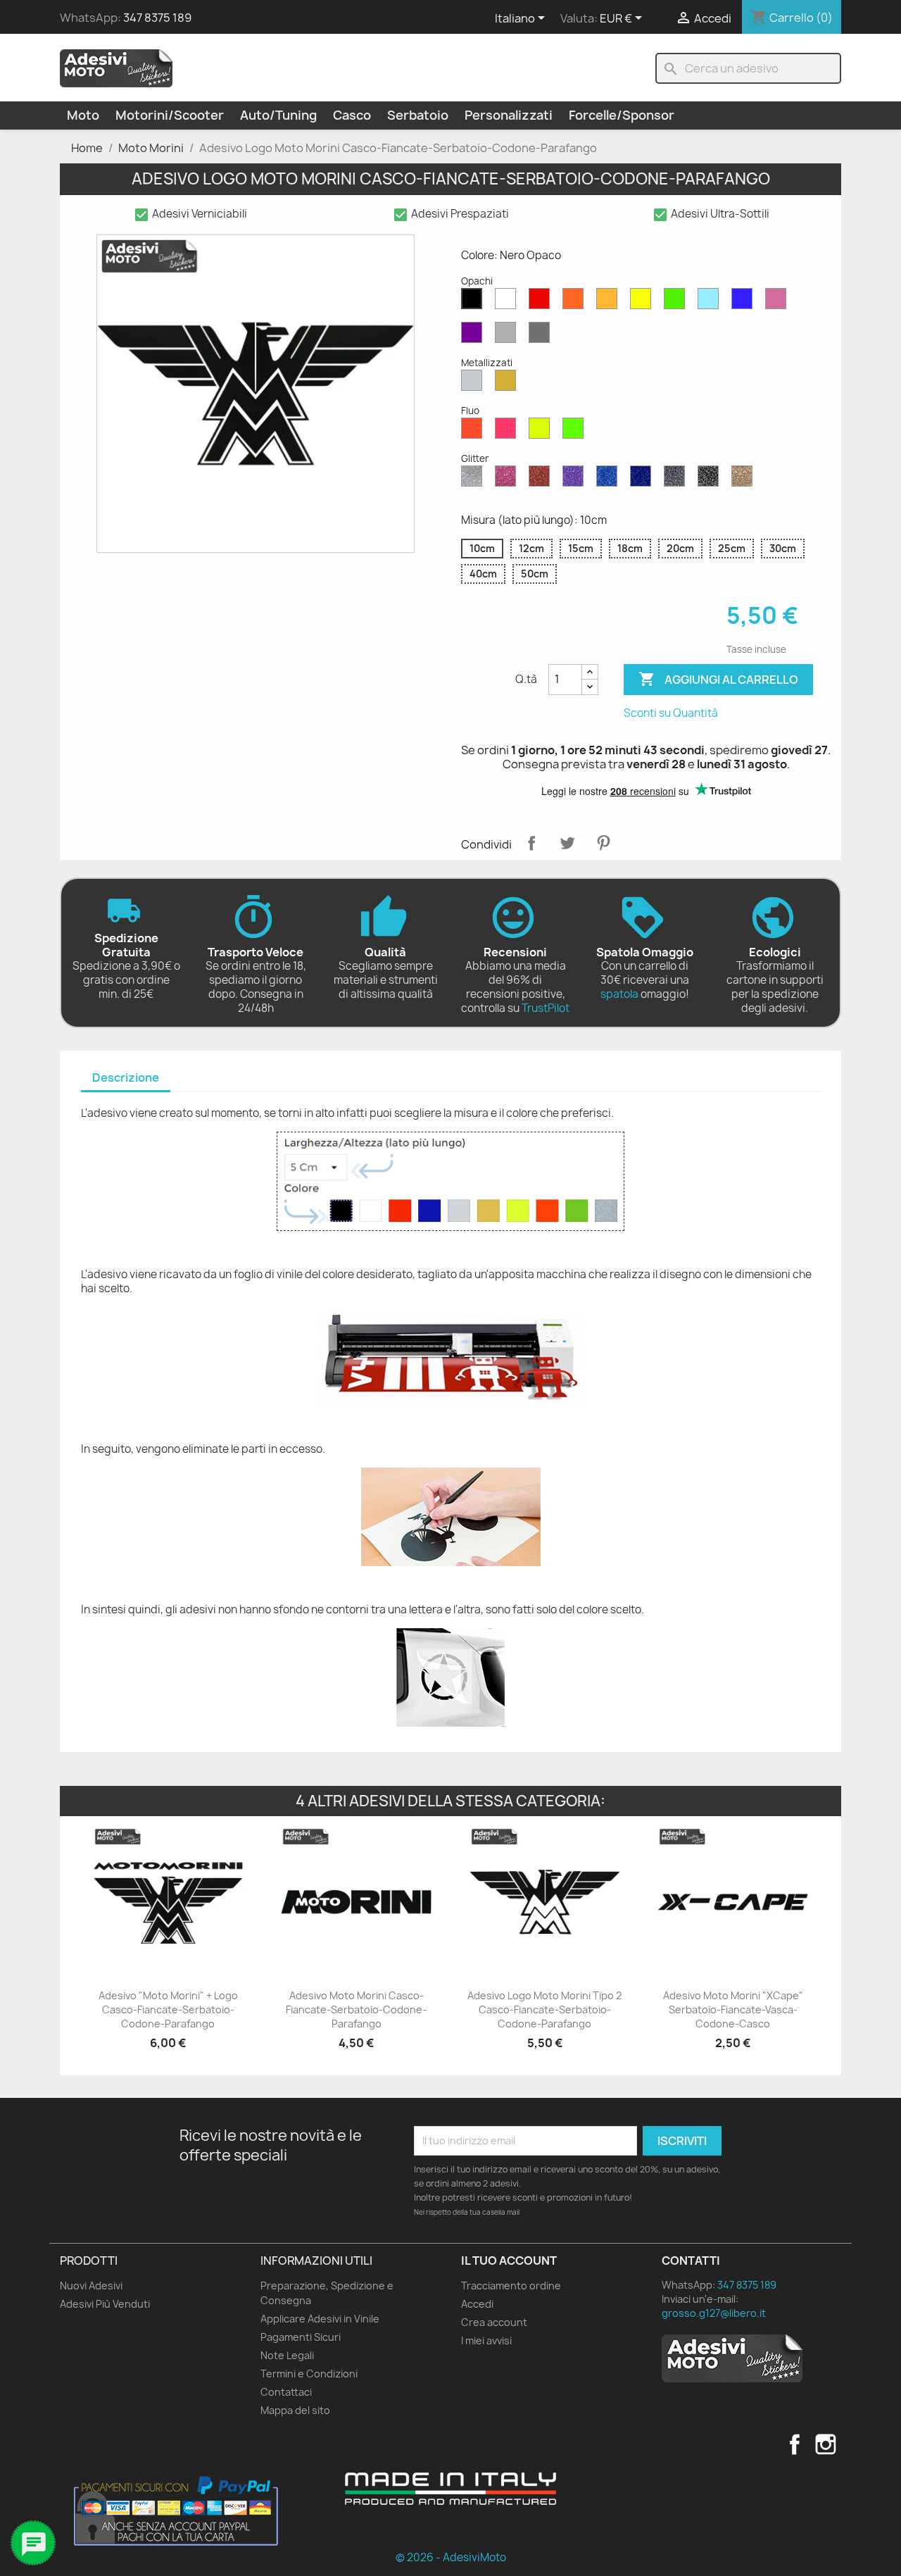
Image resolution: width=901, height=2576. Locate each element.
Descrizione (126, 1077)
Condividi (531, 843)
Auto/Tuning (278, 115)
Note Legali (287, 2355)
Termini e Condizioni (309, 2374)
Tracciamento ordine (511, 2286)
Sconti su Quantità (671, 713)
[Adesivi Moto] (116, 68)
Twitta (567, 843)
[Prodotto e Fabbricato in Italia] (450, 2489)
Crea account (494, 2322)
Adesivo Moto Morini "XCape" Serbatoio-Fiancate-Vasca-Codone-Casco (733, 2009)
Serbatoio (418, 115)
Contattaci (286, 2392)
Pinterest (603, 843)
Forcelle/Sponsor (622, 115)
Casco (352, 115)
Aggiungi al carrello (718, 679)
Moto (83, 115)
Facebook (795, 2444)
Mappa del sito (295, 2410)
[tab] (126, 1078)
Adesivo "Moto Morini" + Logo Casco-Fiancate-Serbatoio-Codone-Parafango (168, 2009)
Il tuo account (509, 2261)
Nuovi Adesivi (91, 2286)
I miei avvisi (486, 2340)
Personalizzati (509, 115)
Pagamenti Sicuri (301, 2337)
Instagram (826, 2444)
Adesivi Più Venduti (105, 2304)
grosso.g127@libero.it (714, 2313)
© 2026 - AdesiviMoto (451, 2557)
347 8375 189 (157, 18)
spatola (619, 994)
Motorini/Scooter (170, 115)
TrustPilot (546, 1008)
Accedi (477, 2304)
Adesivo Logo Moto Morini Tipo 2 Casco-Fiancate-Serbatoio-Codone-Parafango (544, 2009)
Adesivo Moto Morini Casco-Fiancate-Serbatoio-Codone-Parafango (356, 2009)
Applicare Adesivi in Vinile (320, 2319)
